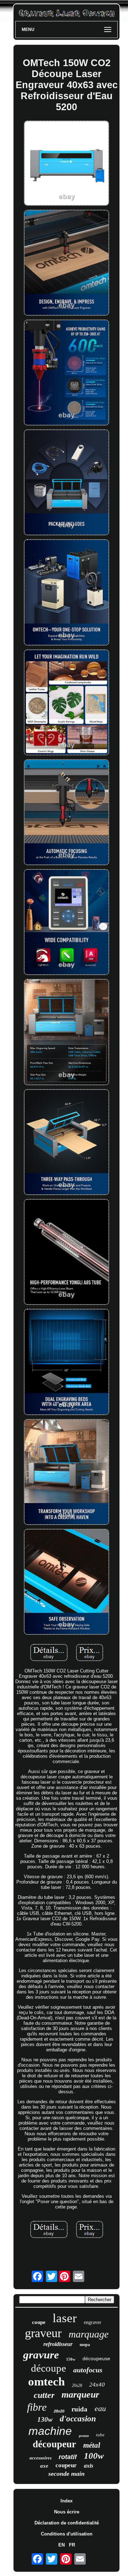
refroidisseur (58, 2344)
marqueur (80, 2395)
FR (72, 2545)
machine (50, 2431)
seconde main (66, 2474)
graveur (43, 2333)
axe (44, 2466)
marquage (89, 2334)
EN (62, 2545)
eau (100, 2408)
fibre (37, 2407)
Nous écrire (67, 2512)
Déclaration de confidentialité (67, 2523)
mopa (85, 2345)
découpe (49, 2368)
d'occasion (78, 2419)
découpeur (54, 2444)
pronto (84, 2436)
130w (45, 2419)
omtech (46, 2382)
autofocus (88, 2370)
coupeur (66, 2465)
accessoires (41, 2458)
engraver (93, 2322)
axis (89, 2466)
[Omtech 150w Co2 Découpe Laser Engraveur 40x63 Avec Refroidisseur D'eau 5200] (66, 164)
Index (66, 2501)
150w (71, 2359)
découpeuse (96, 2358)
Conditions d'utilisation (67, 2534)
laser (65, 2318)
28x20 (59, 2411)
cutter (44, 2395)
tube (100, 2435)
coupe (39, 2322)
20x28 (77, 2385)
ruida (79, 2409)
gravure (41, 2355)
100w (94, 2456)
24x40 (97, 2385)
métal (92, 2445)
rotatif (68, 2457)
